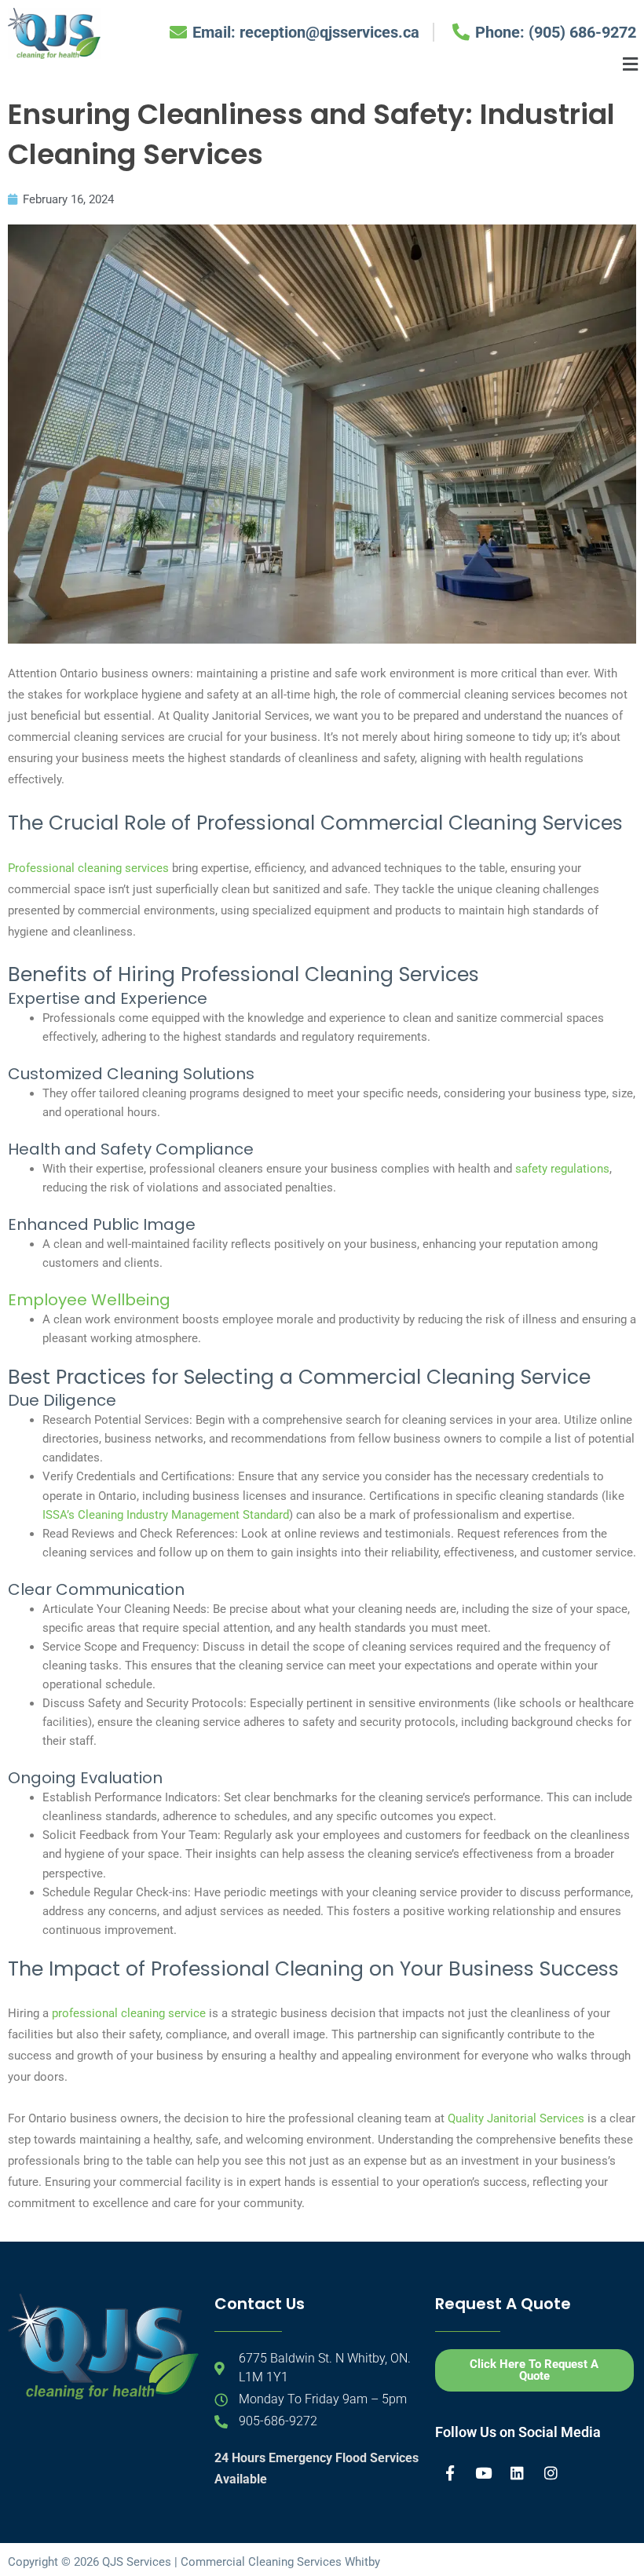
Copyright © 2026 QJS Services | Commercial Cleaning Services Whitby (194, 2562)
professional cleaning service (129, 2013)
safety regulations (562, 1169)
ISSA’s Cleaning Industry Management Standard (166, 1515)
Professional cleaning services (88, 868)
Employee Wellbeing (89, 1300)
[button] (631, 64)
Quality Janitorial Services (516, 2118)
